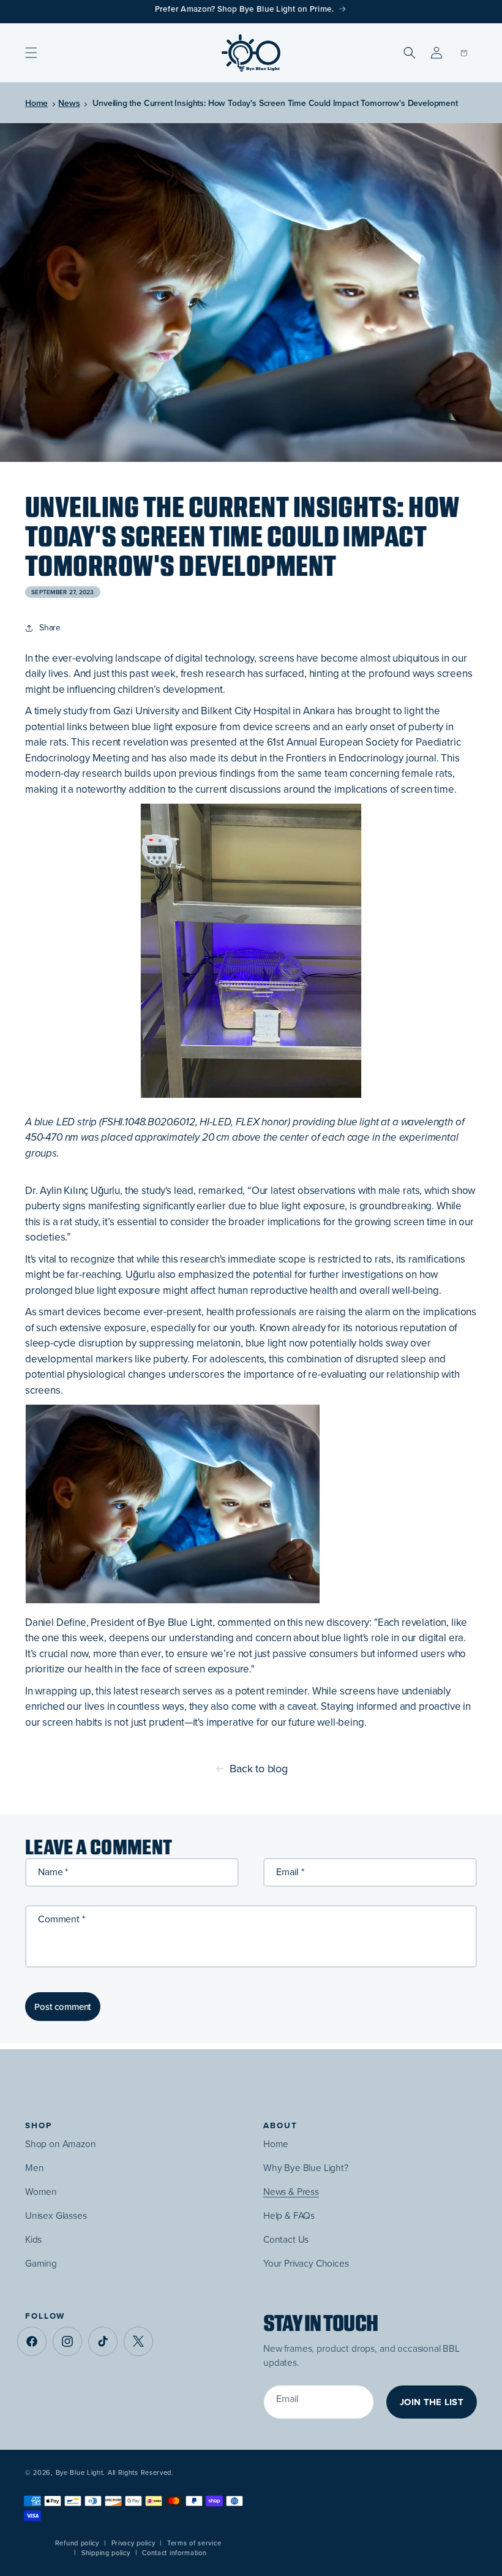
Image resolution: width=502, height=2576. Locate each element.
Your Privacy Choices (306, 2263)
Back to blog (259, 1769)
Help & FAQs (289, 2215)
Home (36, 103)
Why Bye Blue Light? (306, 2168)
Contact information (174, 2553)
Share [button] (50, 628)
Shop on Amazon (61, 2144)
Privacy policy (133, 2543)
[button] (31, 53)
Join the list (432, 2402)
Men (35, 2168)
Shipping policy (106, 2553)
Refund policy (77, 2543)
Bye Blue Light (80, 2472)
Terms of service (194, 2543)
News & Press (291, 2192)
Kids (33, 2239)
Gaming (41, 2263)
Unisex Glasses (56, 2215)
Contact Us (286, 2239)
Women (41, 2192)
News (69, 103)
